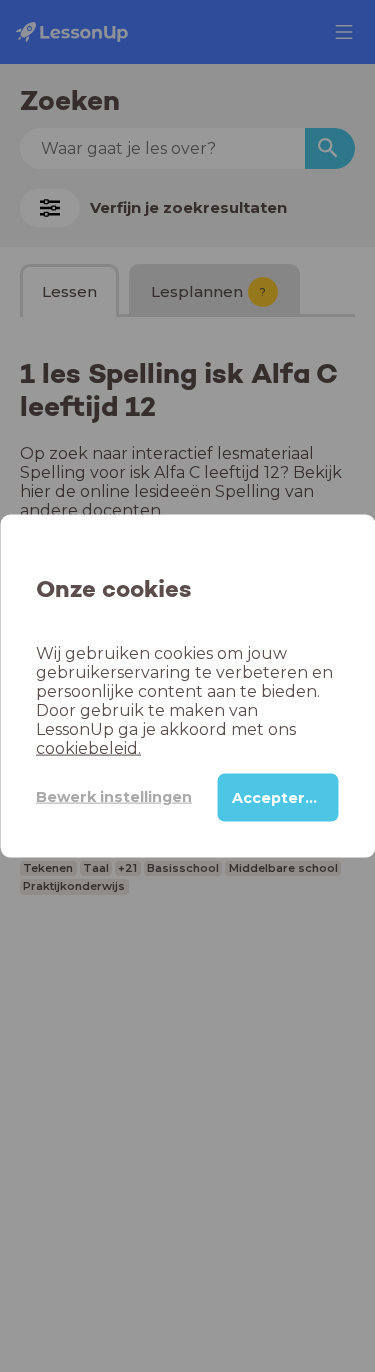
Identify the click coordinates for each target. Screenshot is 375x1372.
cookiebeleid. (88, 747)
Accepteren (278, 797)
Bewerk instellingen (114, 797)
